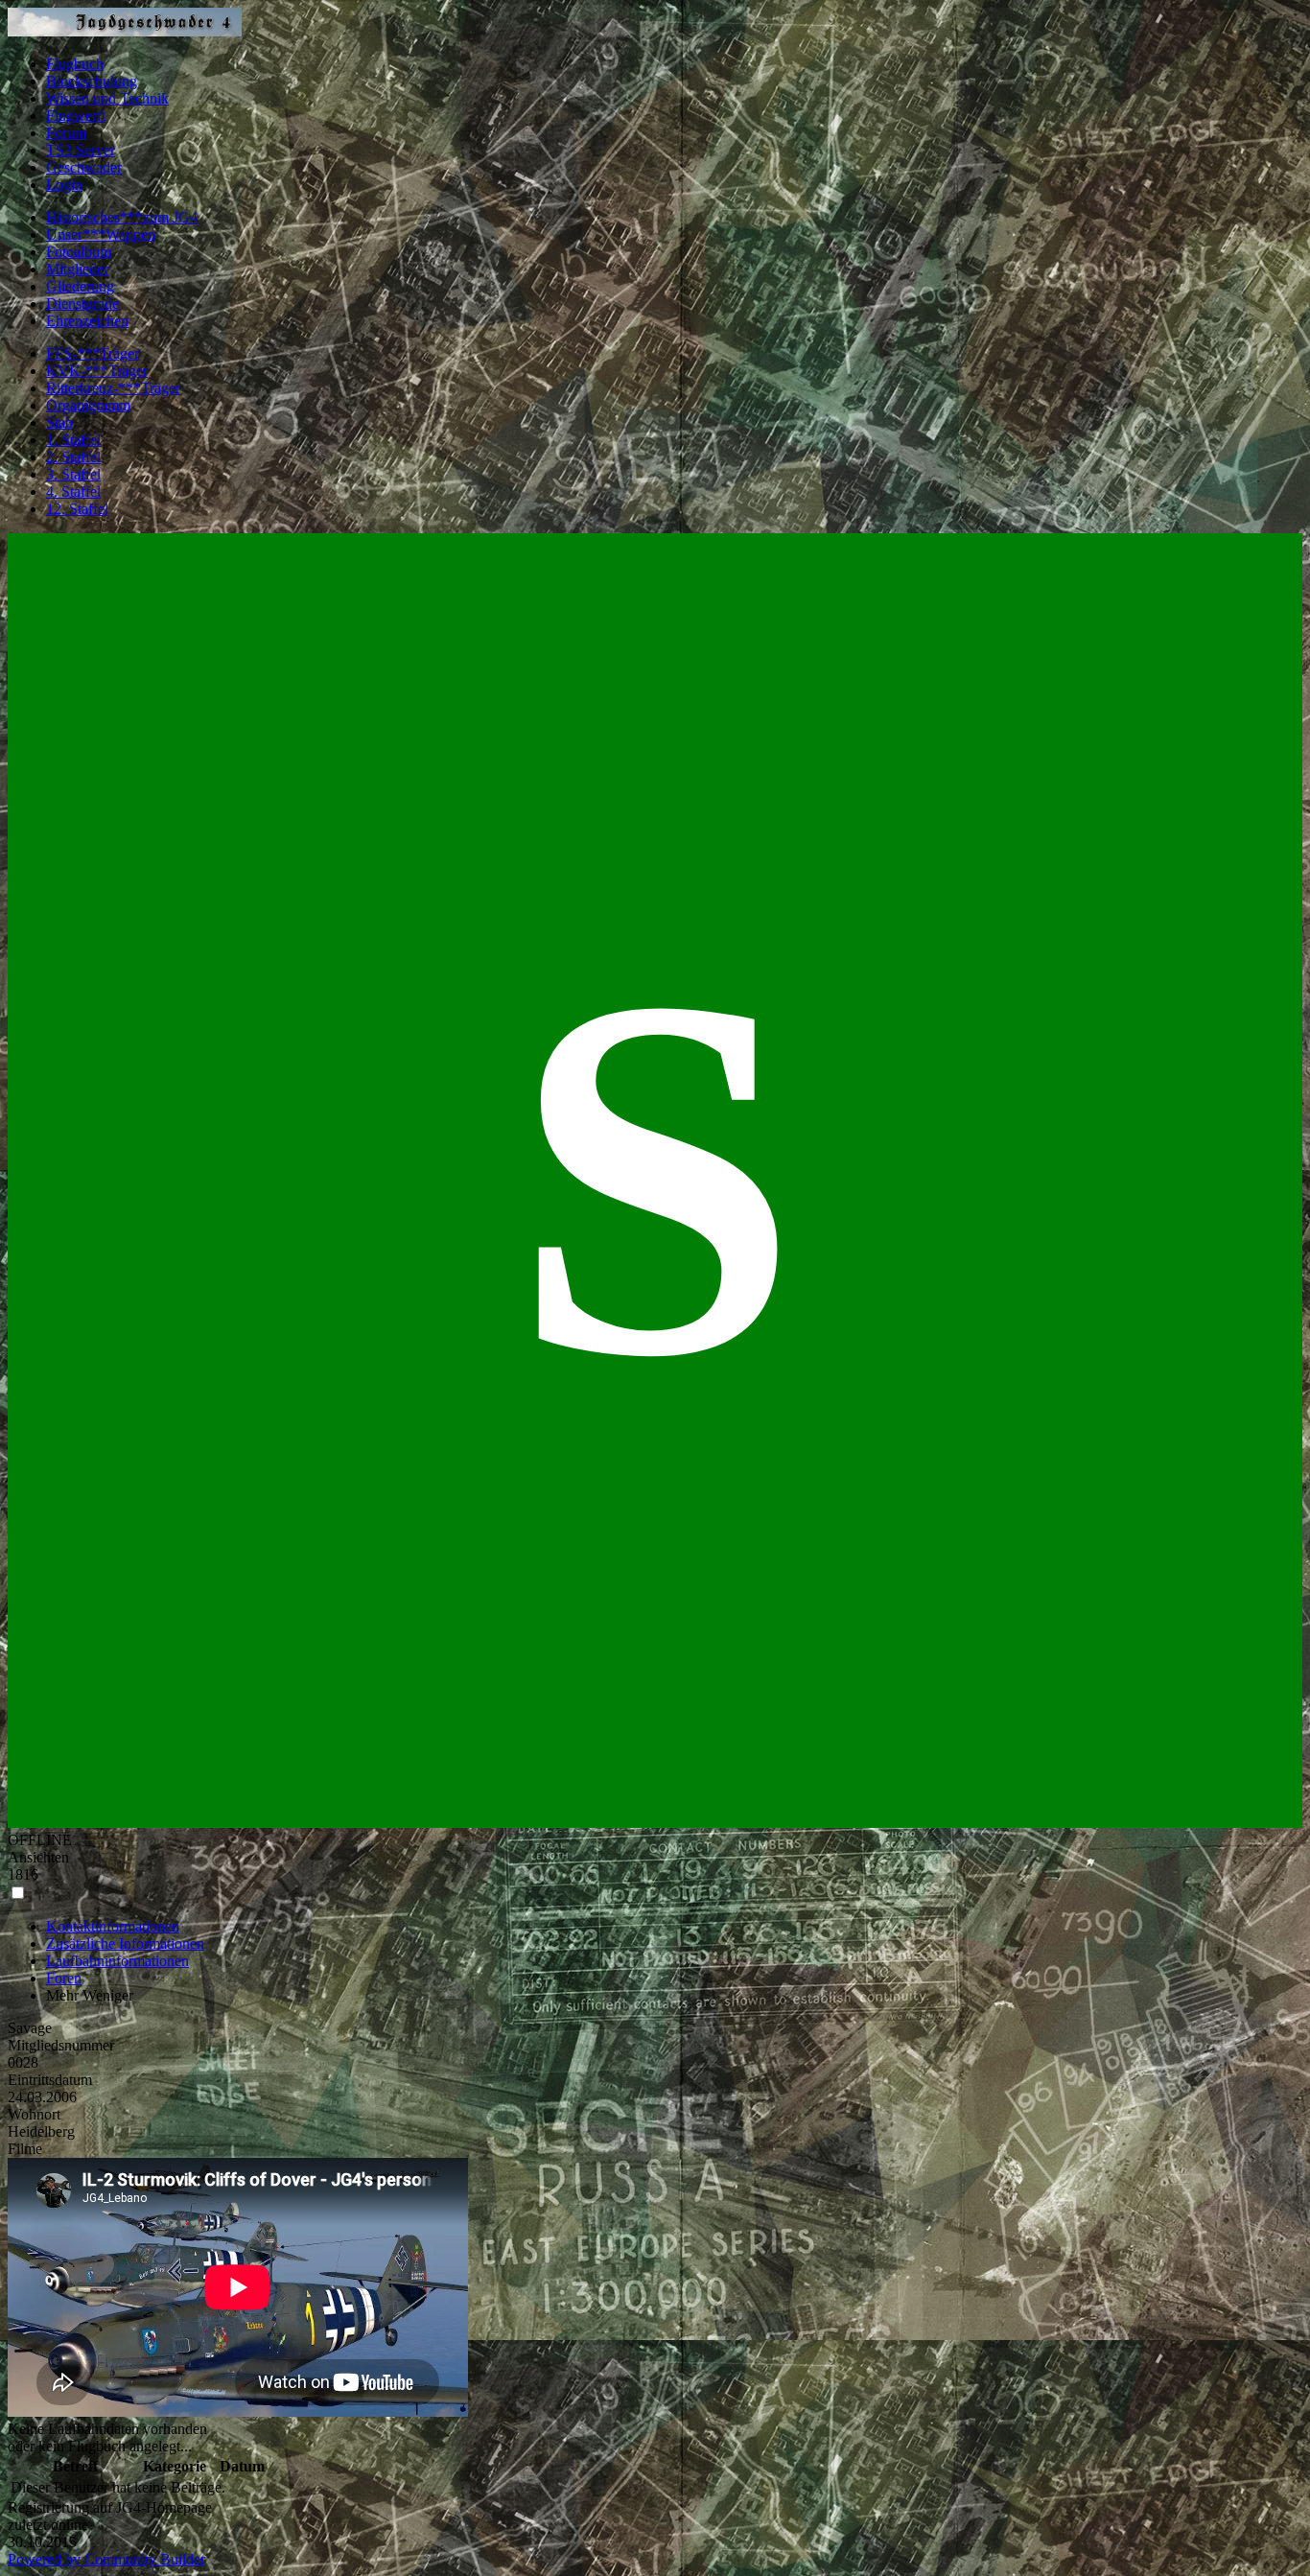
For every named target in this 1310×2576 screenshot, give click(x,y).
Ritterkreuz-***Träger (113, 388)
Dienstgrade (82, 304)
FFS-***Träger (93, 353)
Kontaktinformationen (113, 1926)
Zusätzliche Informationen (125, 1944)
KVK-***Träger (97, 371)
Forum (66, 133)
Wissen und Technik (107, 98)
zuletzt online (48, 2525)
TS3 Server (81, 150)
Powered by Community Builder (106, 2559)
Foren (64, 1978)
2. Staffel (73, 457)
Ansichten (38, 1857)
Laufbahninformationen (117, 1961)
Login (64, 185)
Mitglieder (77, 269)
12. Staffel (77, 509)
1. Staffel (73, 440)
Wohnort (34, 2114)
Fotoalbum (79, 252)
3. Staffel (73, 474)
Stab (59, 422)
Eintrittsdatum (50, 2080)
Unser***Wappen (101, 234)
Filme (25, 2149)
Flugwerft (76, 116)
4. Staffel (73, 492)
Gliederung (80, 286)
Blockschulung (92, 81)
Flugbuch (75, 64)
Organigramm (88, 405)
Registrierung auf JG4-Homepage (110, 2507)
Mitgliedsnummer (61, 2045)
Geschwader (84, 167)
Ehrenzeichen (87, 321)
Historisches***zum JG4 (122, 217)
